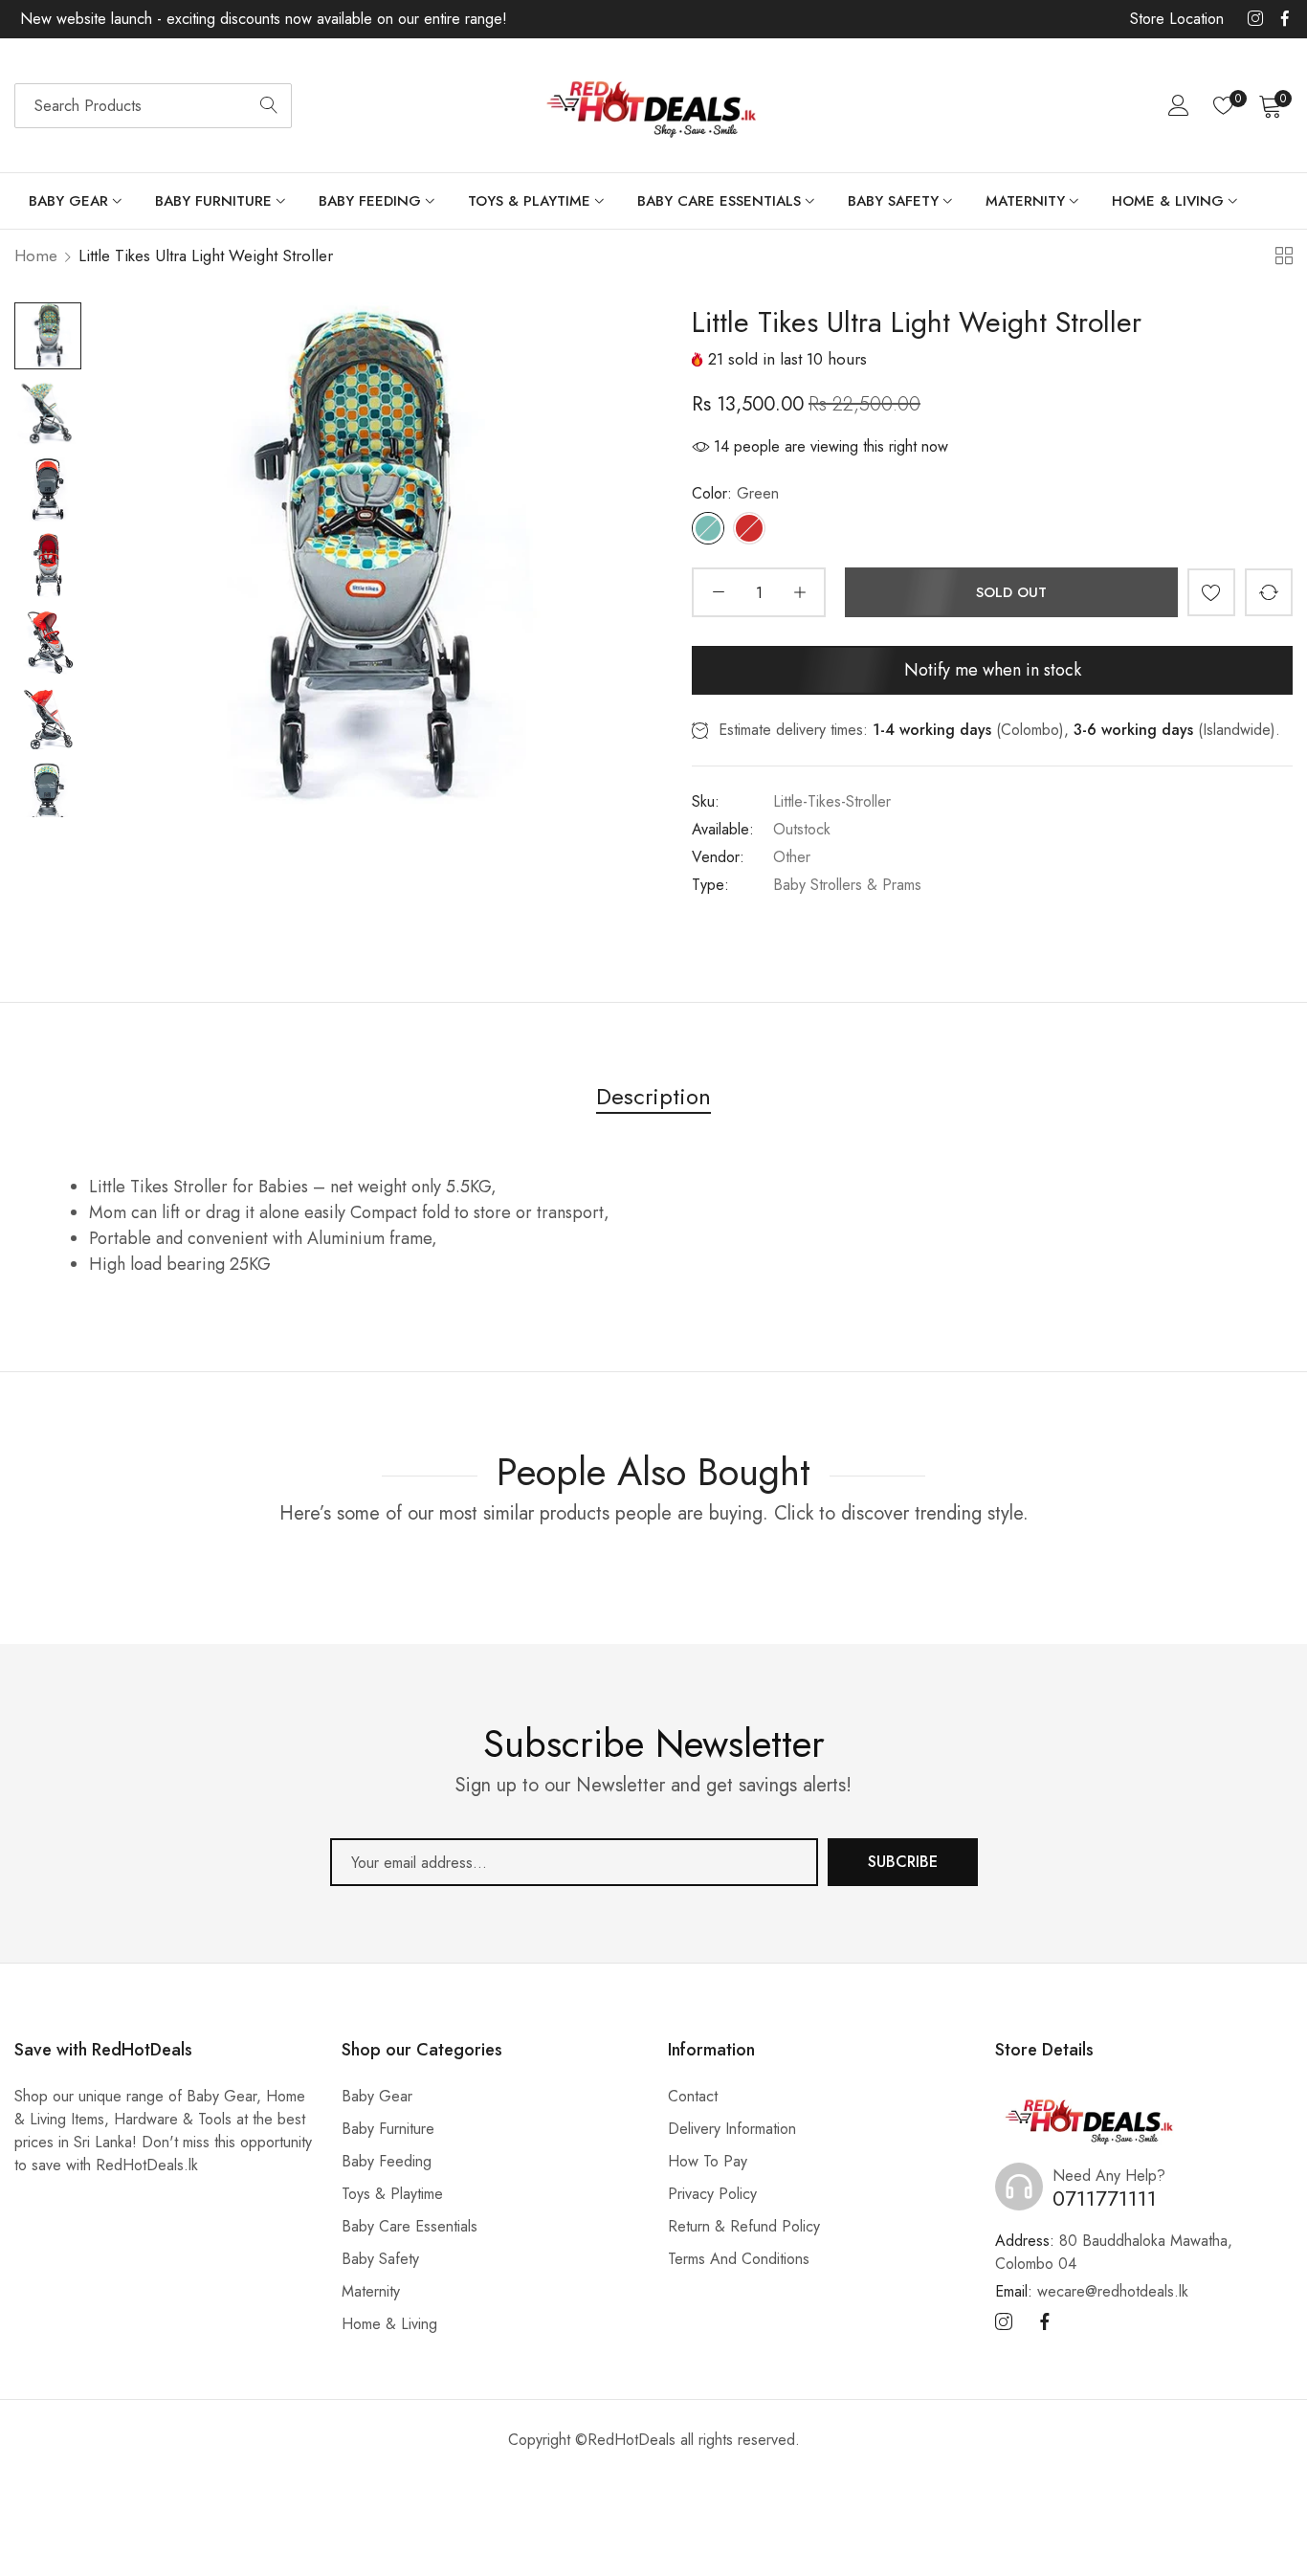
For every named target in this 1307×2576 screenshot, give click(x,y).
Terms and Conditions (739, 2259)
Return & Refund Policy (744, 2226)
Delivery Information (732, 2129)
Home (36, 255)
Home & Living (389, 2324)
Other (792, 857)
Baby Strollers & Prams (847, 885)
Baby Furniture (388, 2129)
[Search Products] (269, 106)
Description (653, 1096)
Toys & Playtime (392, 2194)
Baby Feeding (387, 2161)
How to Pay (708, 2161)
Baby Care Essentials (410, 2226)
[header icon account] (1179, 105)
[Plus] (799, 592)
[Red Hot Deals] (653, 106)
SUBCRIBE (903, 1862)
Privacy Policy (712, 2194)
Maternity (371, 2291)
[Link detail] (1255, 19)
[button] (1211, 592)
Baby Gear (377, 2096)
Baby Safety (380, 2259)
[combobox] (153, 106)
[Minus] (718, 592)
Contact (693, 2096)
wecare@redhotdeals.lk (1092, 2291)
